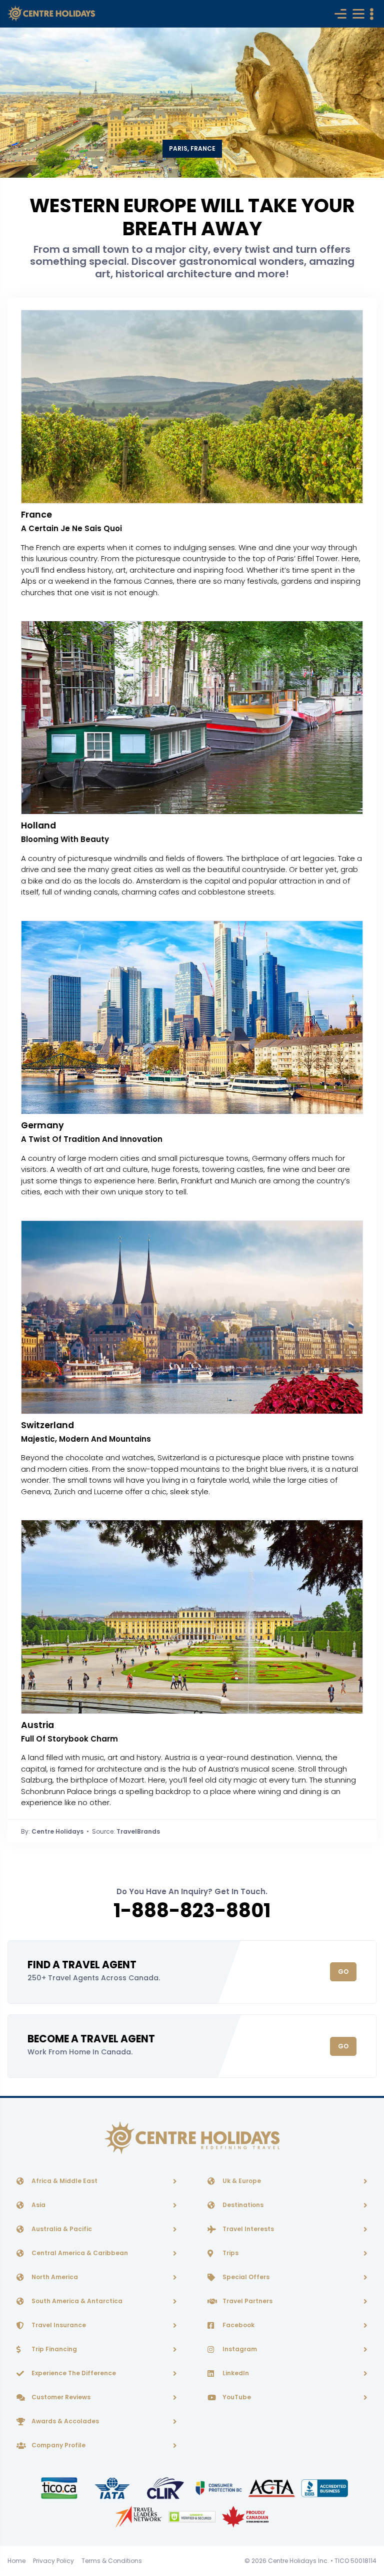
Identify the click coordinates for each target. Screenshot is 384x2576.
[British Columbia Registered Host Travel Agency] (219, 2488)
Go (343, 1972)
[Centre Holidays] (51, 14)
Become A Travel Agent (91, 2039)
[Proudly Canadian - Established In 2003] (245, 2516)
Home (16, 2561)
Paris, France (192, 148)
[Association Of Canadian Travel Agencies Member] (272, 2488)
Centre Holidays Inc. (298, 2561)
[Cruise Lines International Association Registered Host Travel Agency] (166, 2488)
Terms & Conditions (112, 2561)
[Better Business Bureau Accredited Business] (325, 2488)
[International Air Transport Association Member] (113, 2488)
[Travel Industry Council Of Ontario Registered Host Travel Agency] (60, 2488)
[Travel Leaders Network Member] (139, 2516)
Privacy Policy (53, 2561)
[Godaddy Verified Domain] (192, 2516)
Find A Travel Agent (82, 1965)
